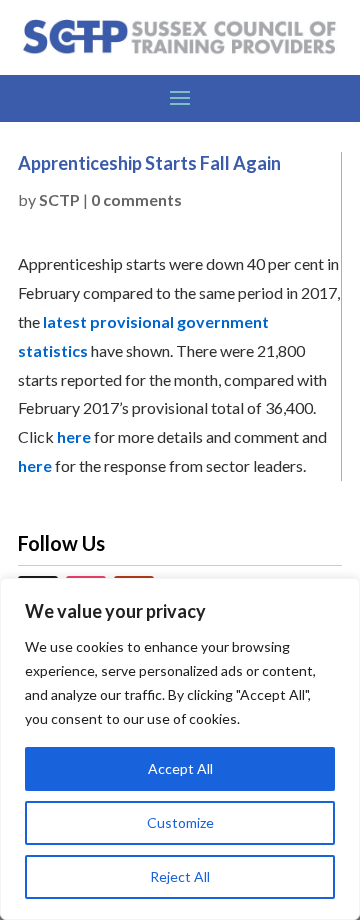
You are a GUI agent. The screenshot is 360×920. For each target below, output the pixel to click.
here (74, 436)
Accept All (180, 768)
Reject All (180, 876)
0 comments (136, 199)
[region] (180, 749)
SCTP (59, 199)
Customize (180, 822)
